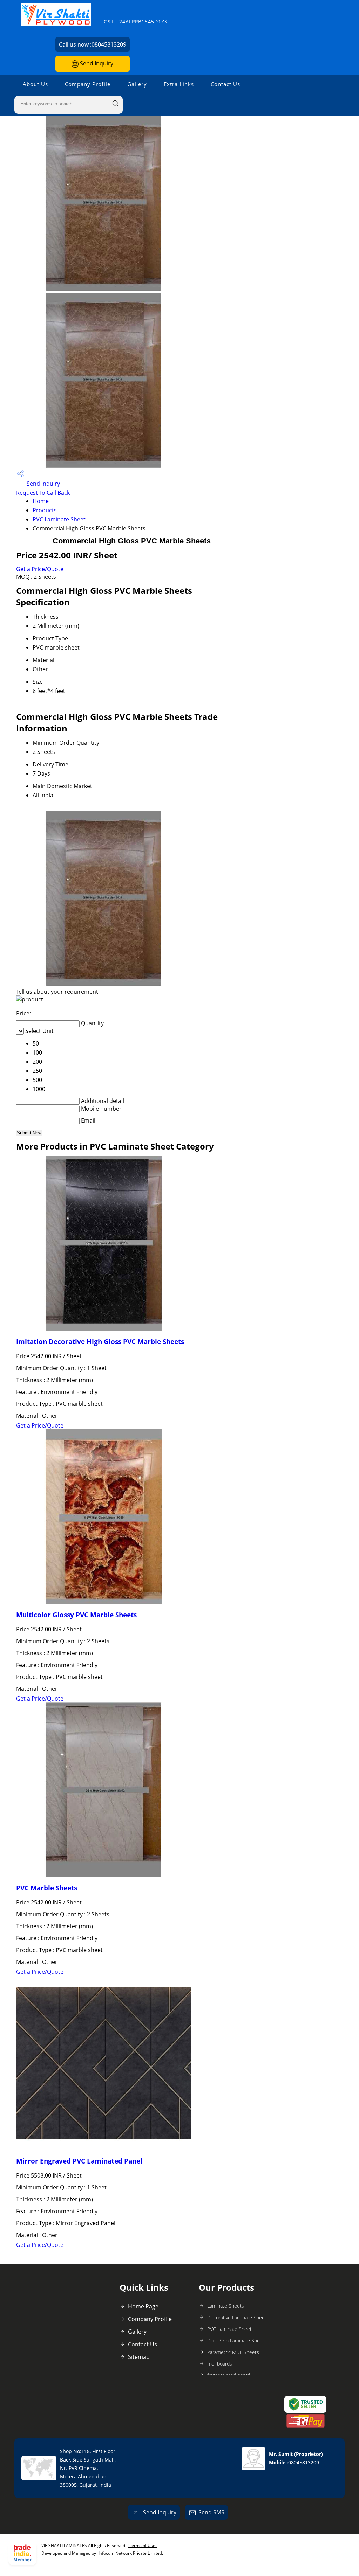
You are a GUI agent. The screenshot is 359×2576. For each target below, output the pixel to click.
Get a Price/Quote (40, 569)
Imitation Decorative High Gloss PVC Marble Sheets (100, 1342)
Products (45, 510)
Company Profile (88, 84)
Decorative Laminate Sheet (237, 2317)
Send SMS (211, 2512)
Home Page (143, 2306)
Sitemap (139, 2357)
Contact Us (225, 84)
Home (41, 501)
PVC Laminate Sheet (59, 519)
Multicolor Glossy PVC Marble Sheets (76, 1615)
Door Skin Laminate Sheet (236, 2341)
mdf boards (220, 2364)
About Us (35, 84)
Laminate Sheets (226, 2306)
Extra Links (179, 84)
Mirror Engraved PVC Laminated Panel (79, 2161)
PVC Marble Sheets (47, 1888)
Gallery (137, 84)
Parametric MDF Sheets (233, 2352)
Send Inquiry (96, 63)
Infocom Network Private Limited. (131, 2553)
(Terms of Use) (142, 2545)
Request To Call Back (43, 493)
